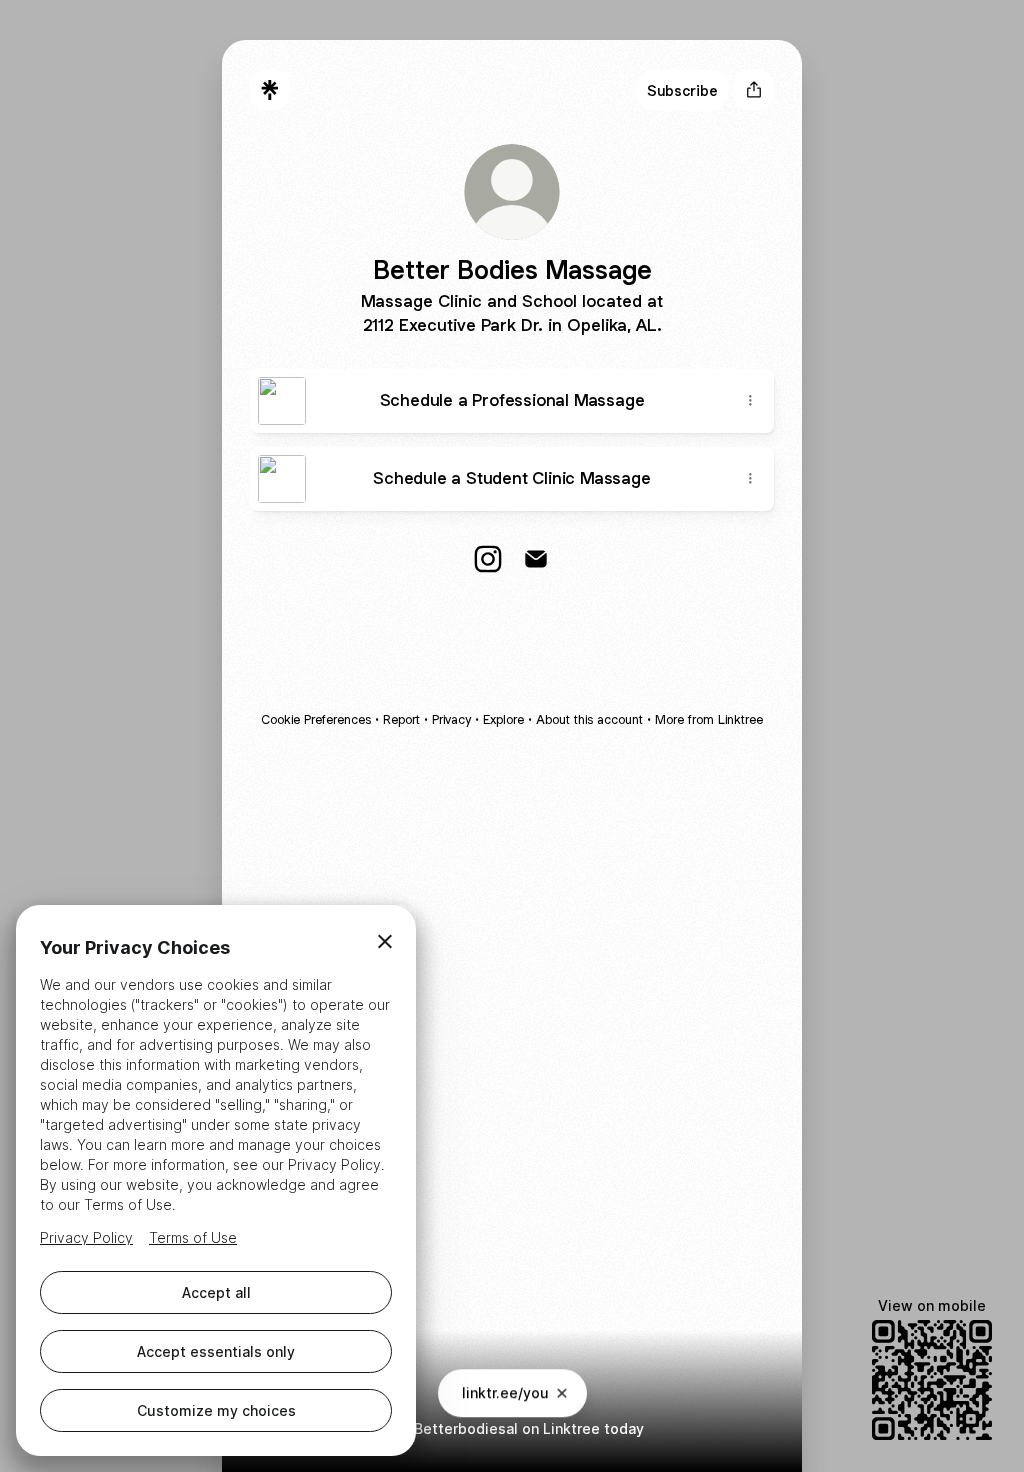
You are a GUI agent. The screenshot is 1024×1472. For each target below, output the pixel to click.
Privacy (451, 719)
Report (401, 719)
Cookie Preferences (316, 719)
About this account (589, 719)
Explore (503, 719)
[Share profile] (754, 90)
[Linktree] (270, 90)
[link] (488, 559)
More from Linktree (709, 719)
